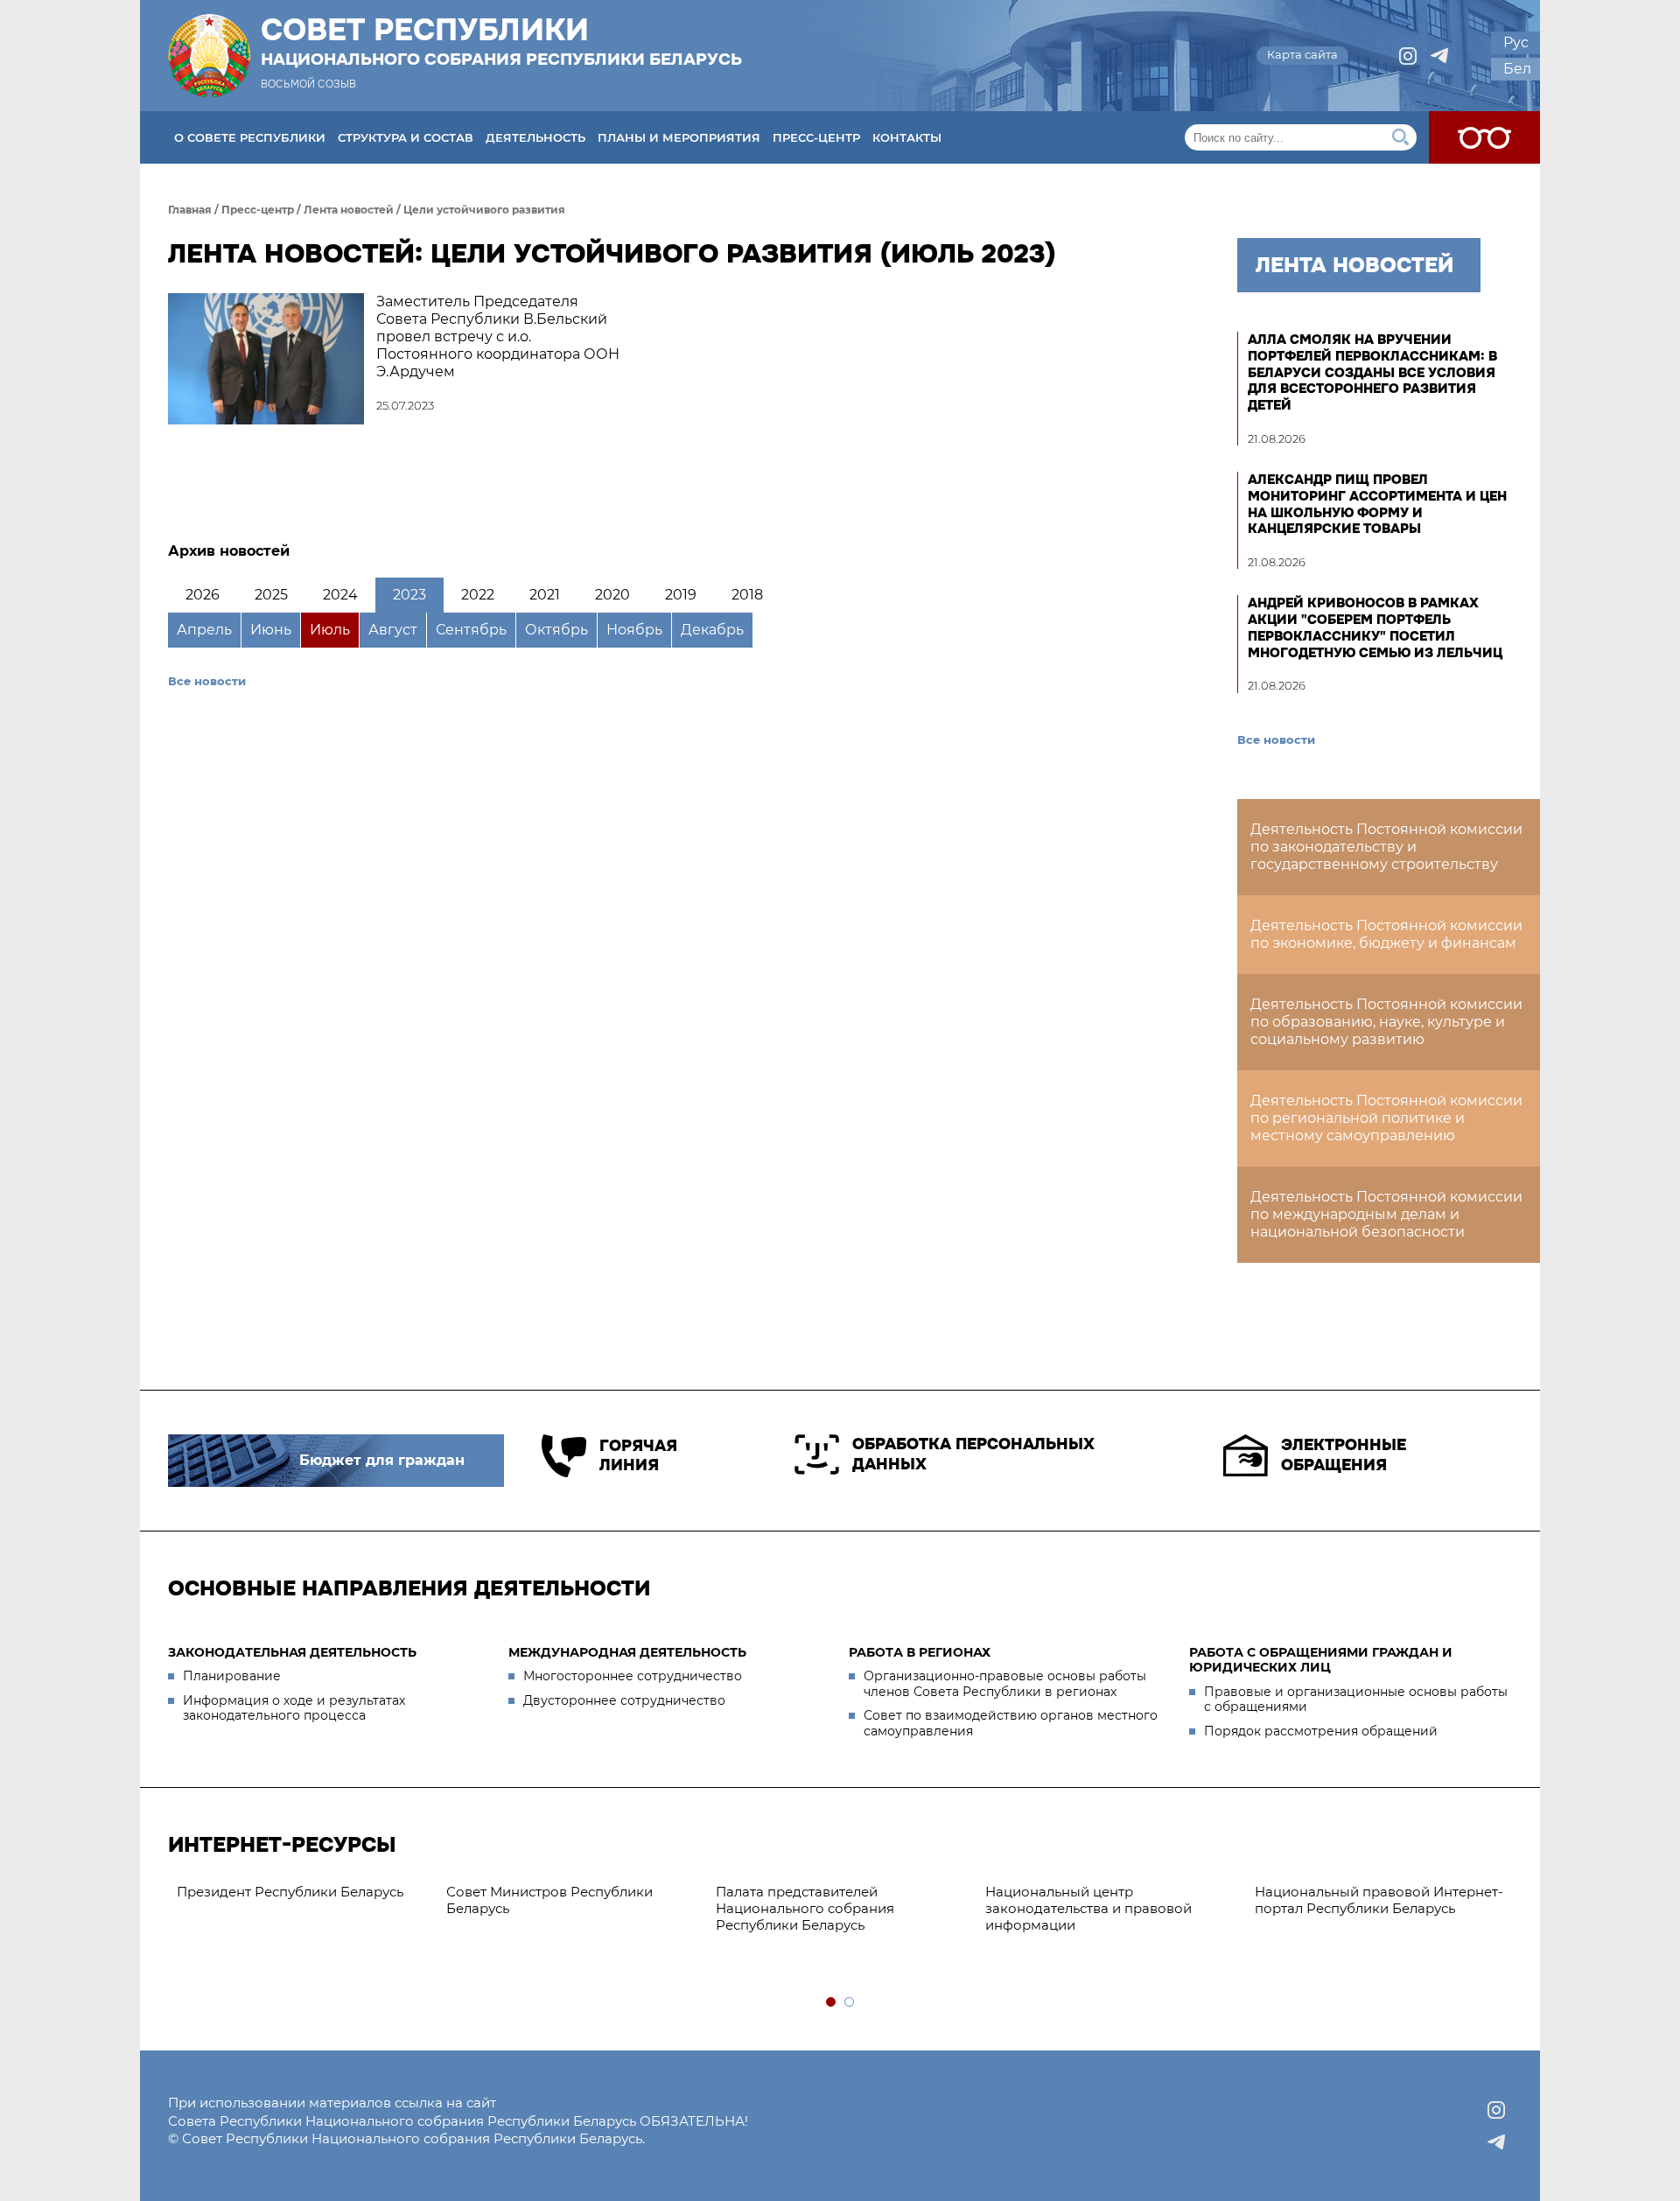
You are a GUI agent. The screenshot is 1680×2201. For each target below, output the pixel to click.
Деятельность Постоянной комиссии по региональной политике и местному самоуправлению (1386, 1118)
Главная (190, 210)
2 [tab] (850, 2003)
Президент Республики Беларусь (290, 1892)
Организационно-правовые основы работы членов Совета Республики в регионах (1005, 1684)
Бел (1517, 69)
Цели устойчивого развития (484, 210)
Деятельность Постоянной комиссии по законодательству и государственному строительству (1386, 847)
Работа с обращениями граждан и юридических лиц (1321, 1660)
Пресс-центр (816, 137)
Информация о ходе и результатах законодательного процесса (294, 1708)
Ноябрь (634, 630)
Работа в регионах (920, 1652)
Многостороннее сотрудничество (633, 1676)
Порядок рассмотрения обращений (1321, 1731)
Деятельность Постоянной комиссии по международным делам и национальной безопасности (1386, 1214)
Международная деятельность (627, 1652)
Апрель (204, 630)
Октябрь (556, 630)
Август (393, 630)
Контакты (907, 137)
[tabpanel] (303, 1893)
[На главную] (209, 56)
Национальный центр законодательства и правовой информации (1088, 1908)
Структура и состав (406, 137)
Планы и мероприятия (679, 137)
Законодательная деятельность (292, 1652)
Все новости (207, 681)
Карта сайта (1302, 54)
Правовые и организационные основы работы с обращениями (1356, 1700)
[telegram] (1439, 56)
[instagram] (1408, 56)
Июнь (271, 630)
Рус (1516, 42)
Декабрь (712, 630)
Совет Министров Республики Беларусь (549, 1900)
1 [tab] (832, 2003)
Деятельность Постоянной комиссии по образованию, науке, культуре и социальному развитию (1386, 1022)
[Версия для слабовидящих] (1484, 137)
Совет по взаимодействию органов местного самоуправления (1011, 1723)
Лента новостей (349, 210)
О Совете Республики (250, 137)
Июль (330, 630)
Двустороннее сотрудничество (624, 1700)
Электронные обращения (1344, 1455)
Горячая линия (638, 1456)
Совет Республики (501, 41)
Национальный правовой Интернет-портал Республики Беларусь (1379, 1900)
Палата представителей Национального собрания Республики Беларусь (805, 1908)
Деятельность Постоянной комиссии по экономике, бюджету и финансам (1386, 934)
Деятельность (535, 137)
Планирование (232, 1676)
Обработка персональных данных (973, 1454)
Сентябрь (471, 630)
